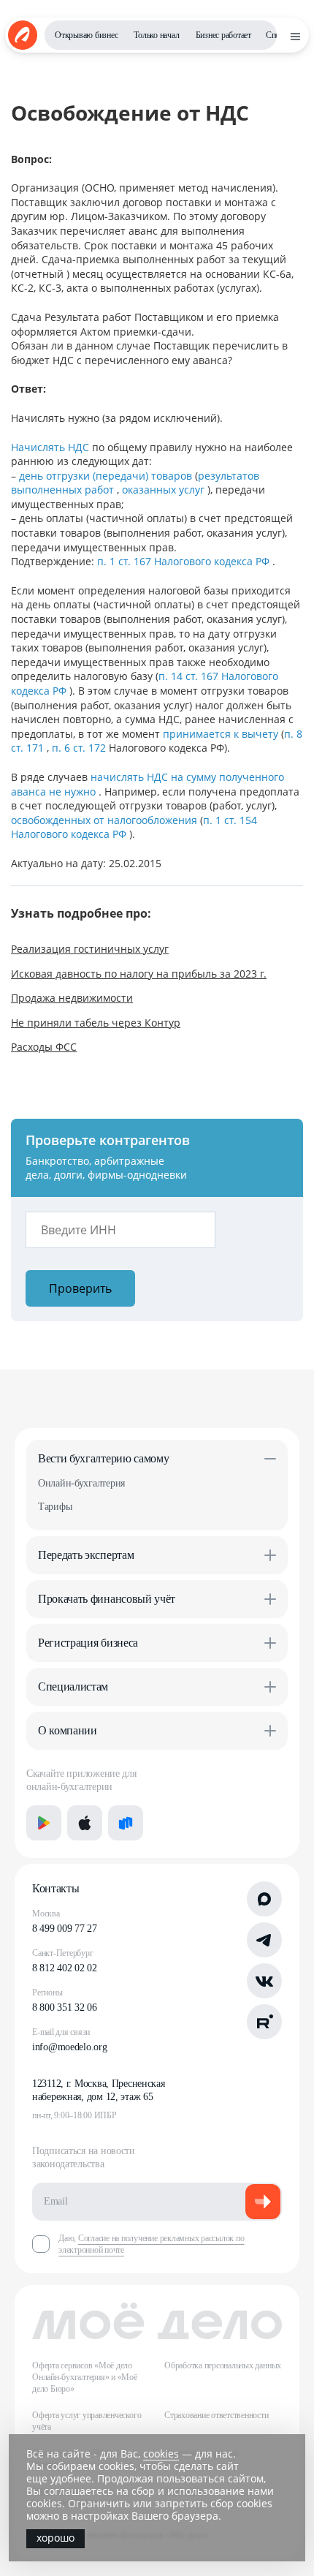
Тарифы (55, 1507)
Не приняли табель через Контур (96, 1023)
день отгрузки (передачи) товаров (107, 476)
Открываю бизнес (86, 35)
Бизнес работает (223, 35)
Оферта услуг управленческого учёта (87, 2421)
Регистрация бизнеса (88, 1643)
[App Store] (85, 1823)
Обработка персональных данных (223, 2365)
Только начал (156, 35)
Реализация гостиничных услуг (90, 949)
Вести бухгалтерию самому (103, 1458)
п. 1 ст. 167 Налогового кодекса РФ (185, 561)
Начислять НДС (51, 447)
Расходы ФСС (44, 1047)
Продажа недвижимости (72, 998)
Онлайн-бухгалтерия (81, 1483)
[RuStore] (126, 1823)
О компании (68, 1730)
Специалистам (73, 1687)
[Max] (264, 1899)
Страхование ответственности (217, 2415)
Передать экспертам (86, 1555)
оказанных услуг (165, 490)
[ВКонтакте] (264, 1981)
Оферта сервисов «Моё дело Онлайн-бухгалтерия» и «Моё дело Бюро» (85, 2377)
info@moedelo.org (70, 2047)
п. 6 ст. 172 (80, 748)
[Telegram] (264, 1940)
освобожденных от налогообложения (106, 820)
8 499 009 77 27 (65, 1929)
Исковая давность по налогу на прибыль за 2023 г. (139, 974)
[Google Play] (44, 1823)
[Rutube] (264, 2022)
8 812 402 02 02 (65, 1968)
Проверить (80, 1288)
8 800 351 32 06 (65, 2007)
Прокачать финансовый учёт (107, 1599)
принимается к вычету (222, 734)
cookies (161, 2454)
